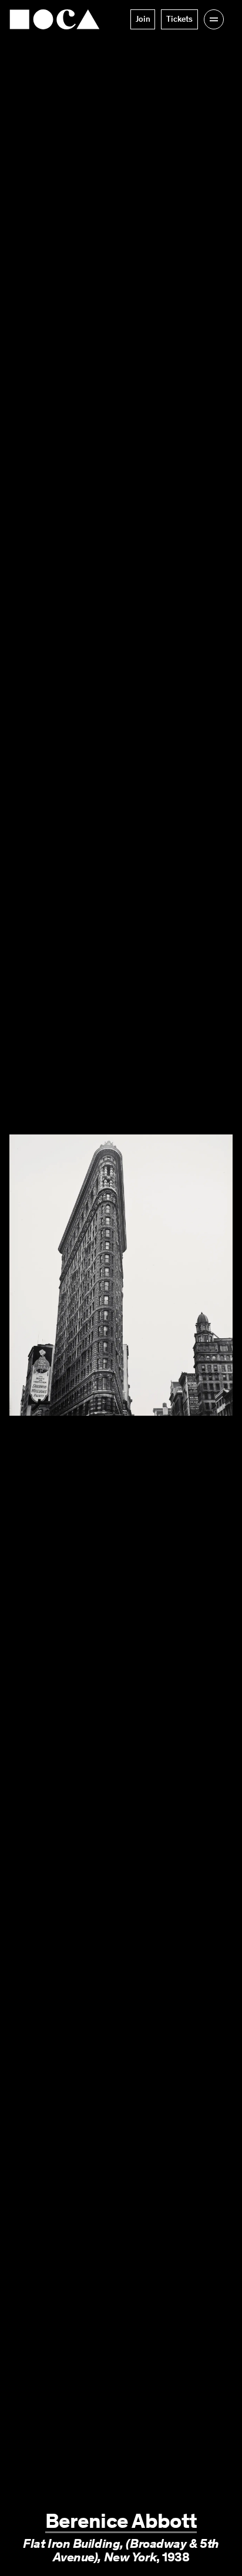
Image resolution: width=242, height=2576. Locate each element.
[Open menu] (214, 19)
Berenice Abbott (121, 2521)
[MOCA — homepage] (55, 19)
